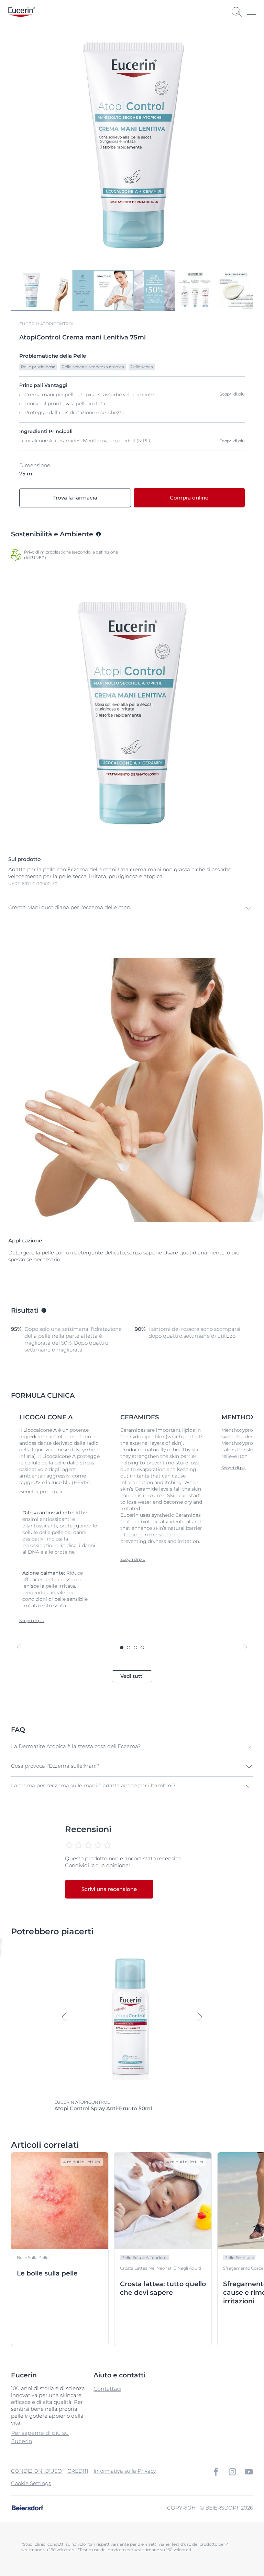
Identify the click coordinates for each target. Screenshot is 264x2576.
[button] (130, 908)
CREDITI (78, 2471)
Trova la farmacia (75, 498)
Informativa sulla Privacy (125, 2471)
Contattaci (107, 2389)
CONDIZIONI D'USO (36, 2471)
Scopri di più (232, 441)
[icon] (216, 2472)
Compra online (189, 498)
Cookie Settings (31, 2483)
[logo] (22, 12)
